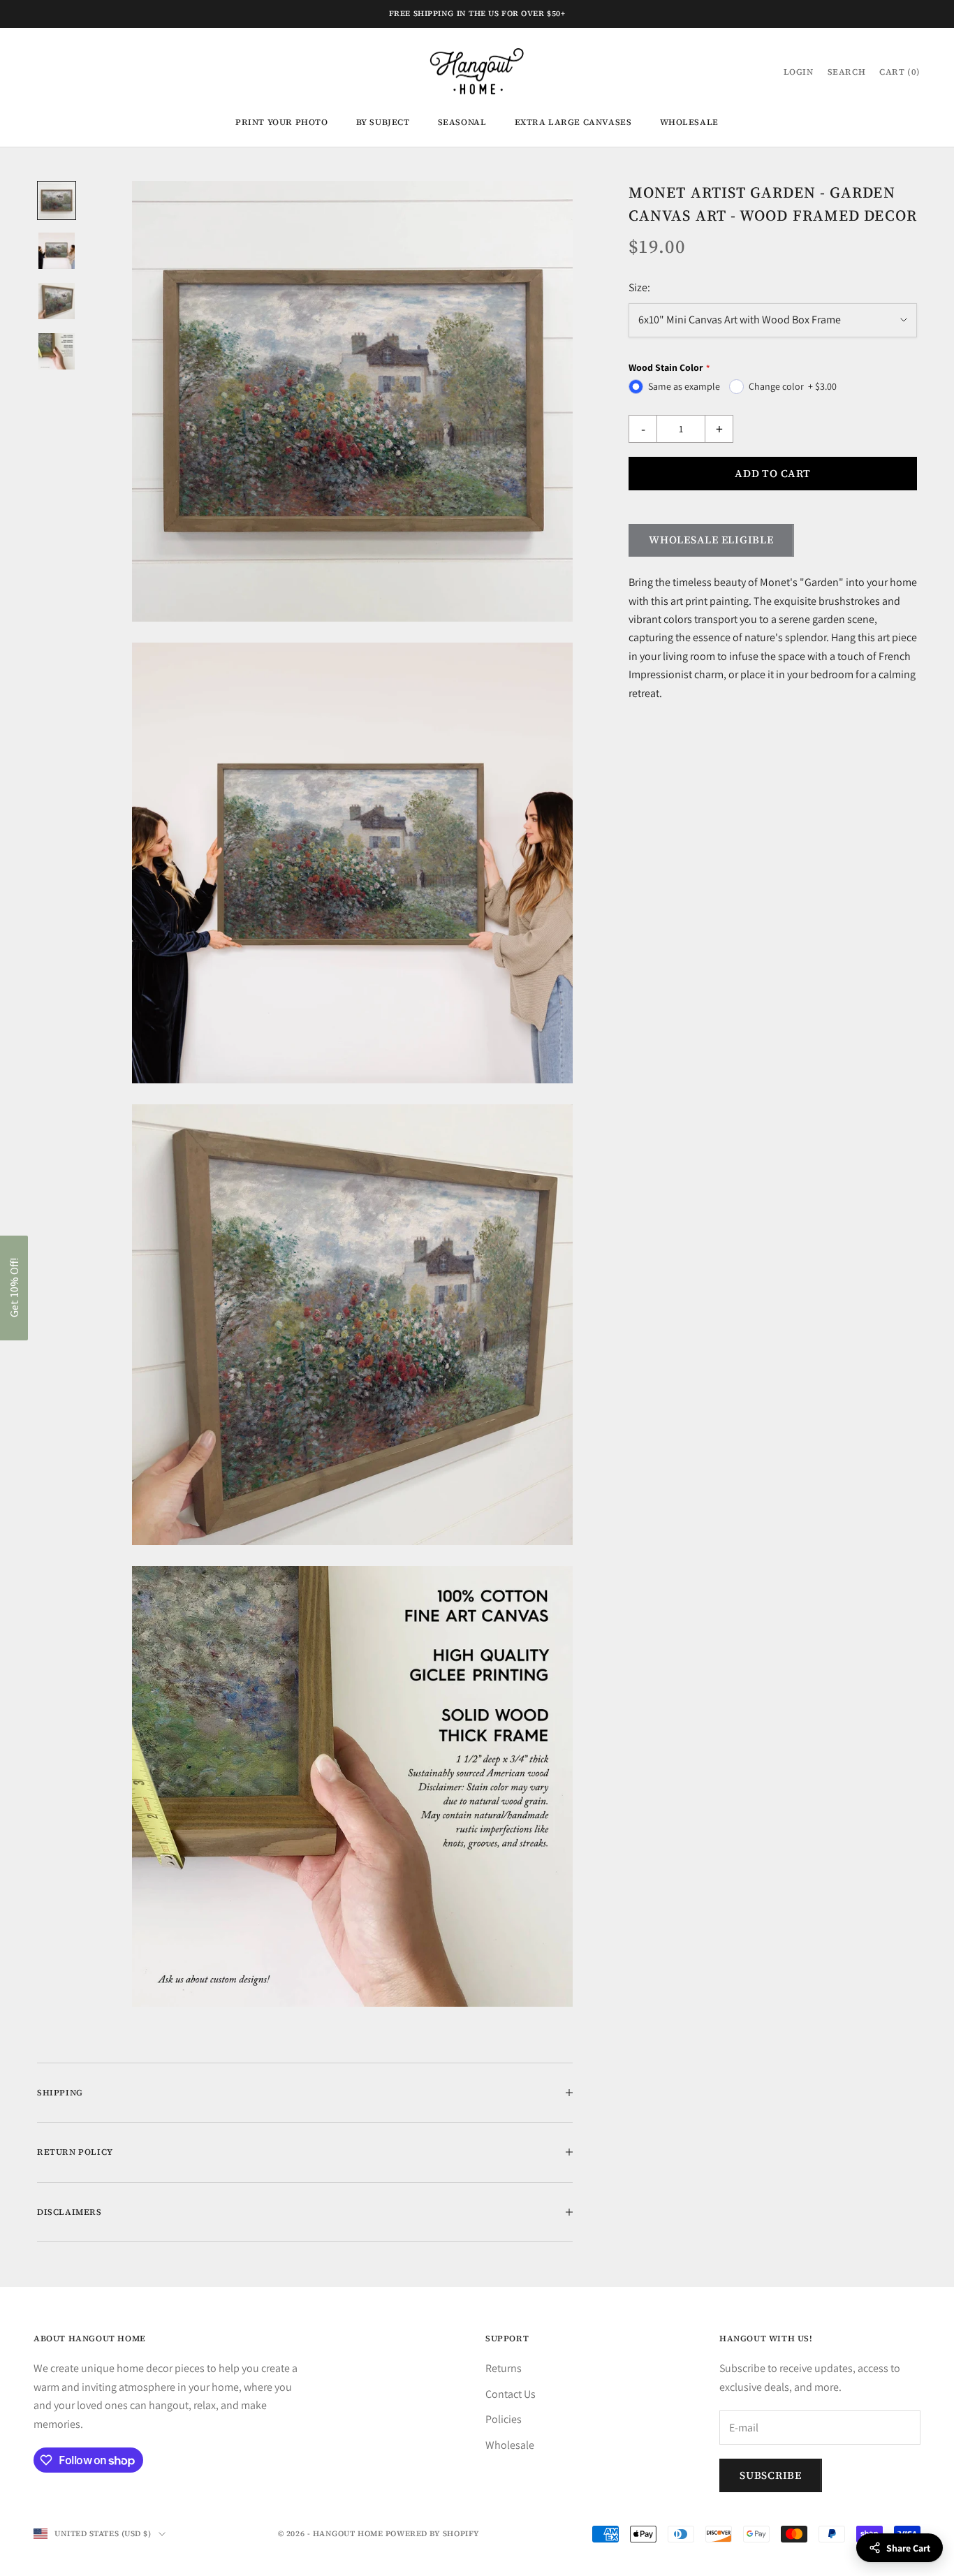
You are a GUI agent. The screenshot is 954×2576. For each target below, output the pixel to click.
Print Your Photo (282, 122)
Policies (504, 2419)
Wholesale (689, 122)
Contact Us (511, 2394)
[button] (14, 1288)
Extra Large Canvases (573, 122)
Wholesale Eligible (711, 540)
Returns (504, 2368)
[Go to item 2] (57, 251)
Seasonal (462, 122)
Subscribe (771, 2475)
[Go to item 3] (57, 301)
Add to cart (772, 473)
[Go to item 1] (57, 200)
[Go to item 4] (57, 351)
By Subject (383, 122)
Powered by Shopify (433, 2534)
